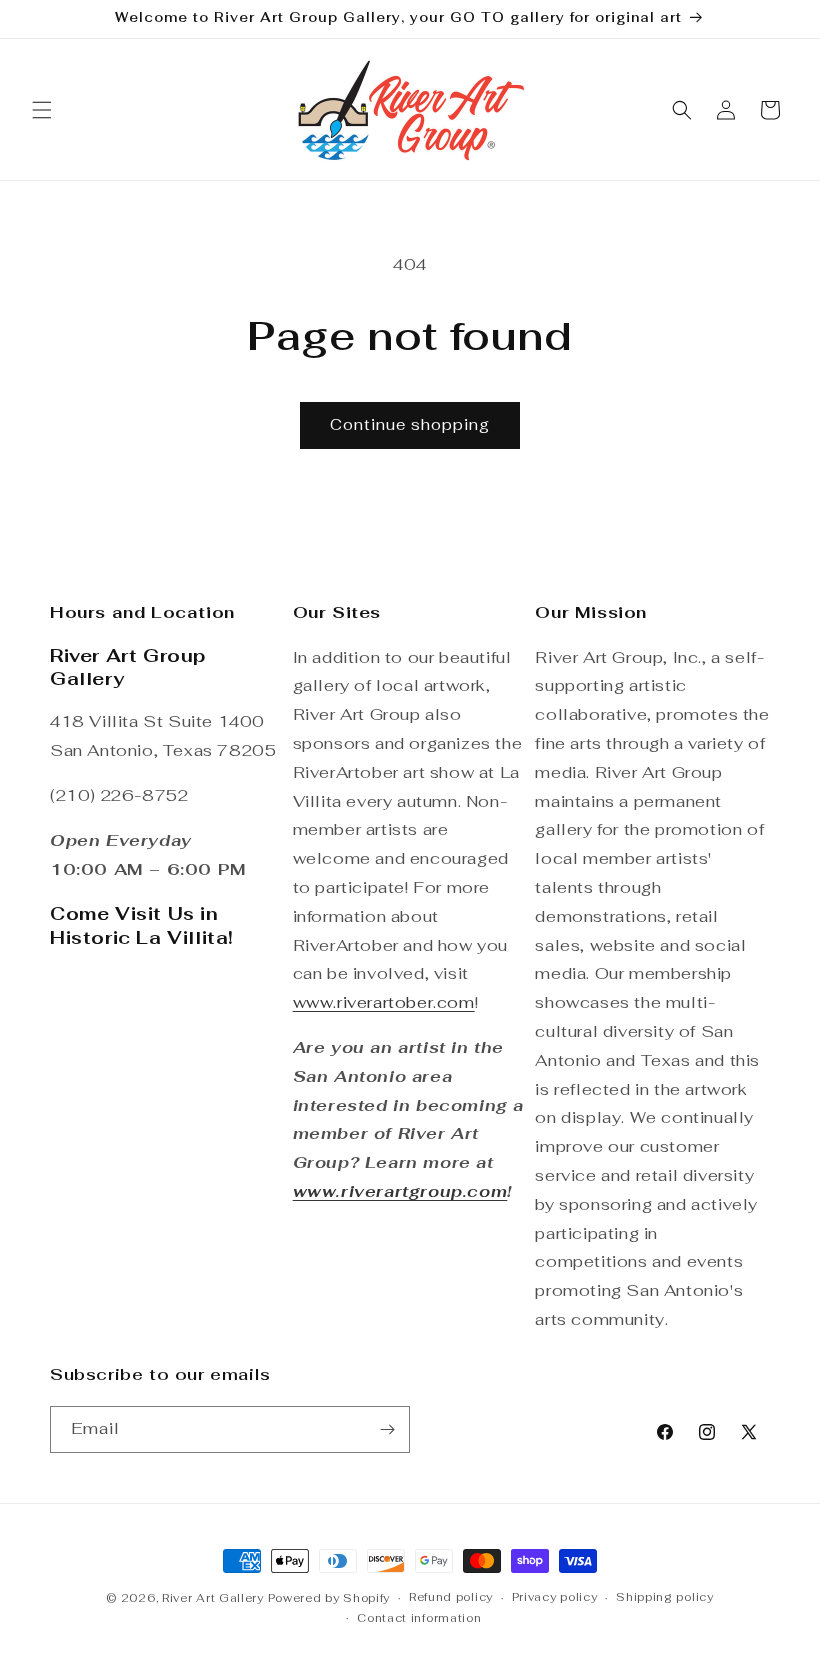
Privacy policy (555, 1597)
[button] (42, 110)
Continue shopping (410, 424)
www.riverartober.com (384, 1002)
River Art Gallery (213, 1598)
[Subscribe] (387, 1429)
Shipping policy (665, 1597)
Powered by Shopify (329, 1598)
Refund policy (451, 1597)
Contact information (419, 1618)
